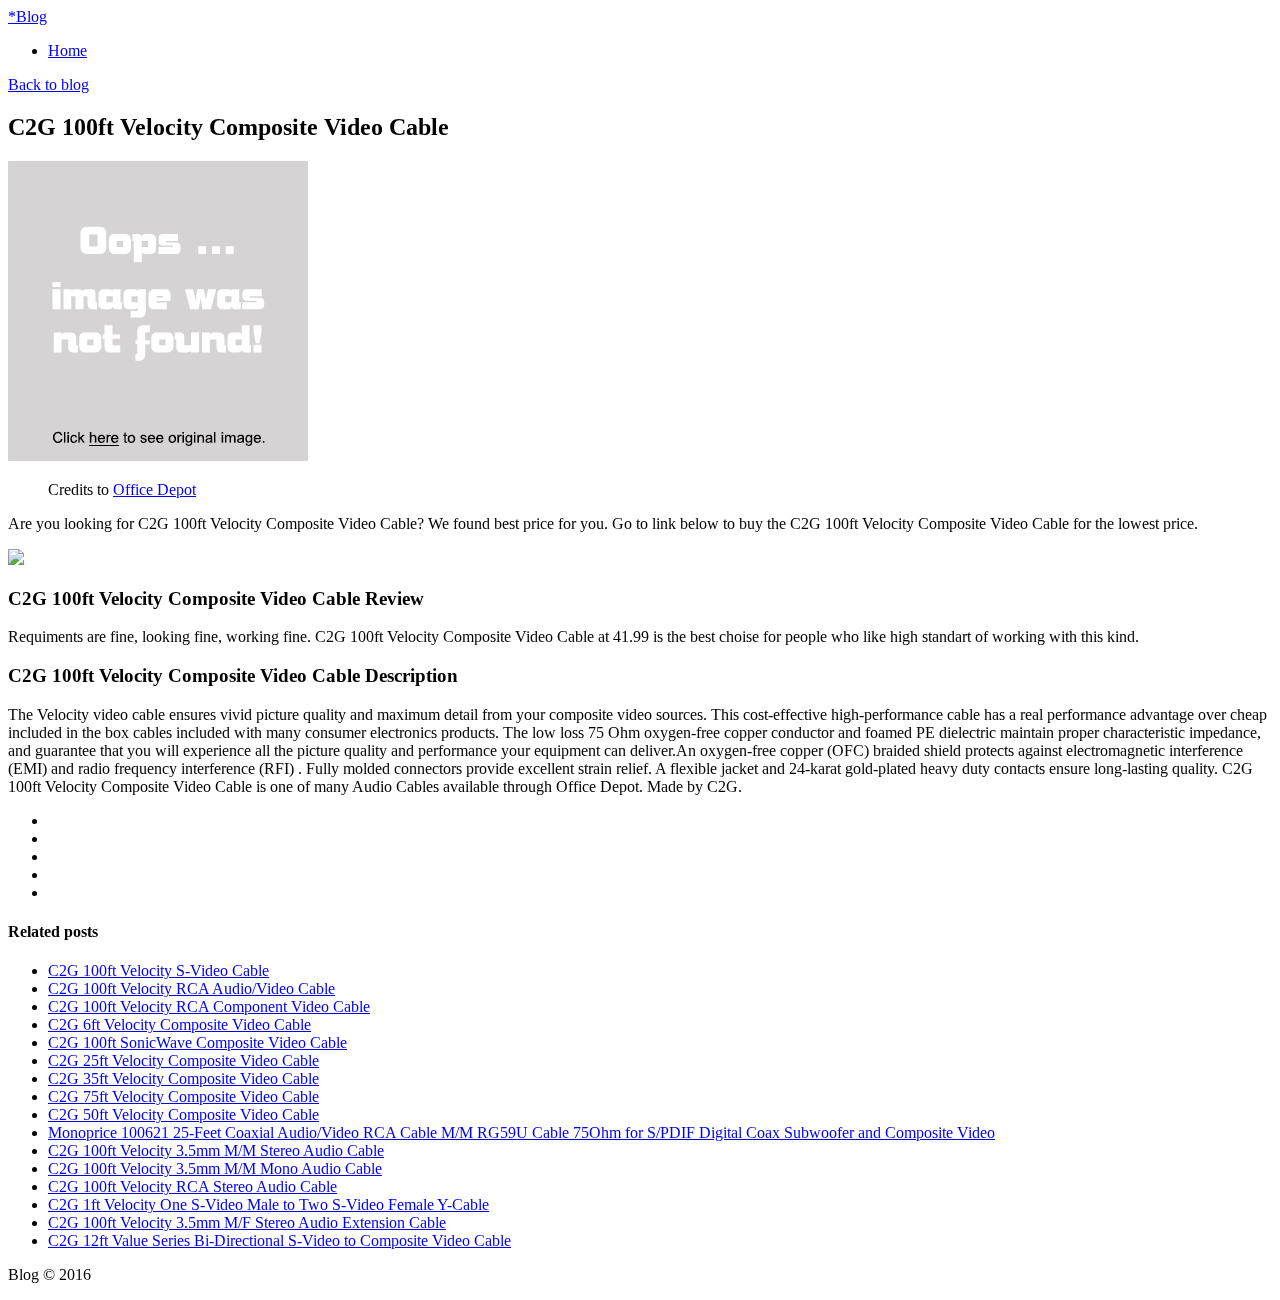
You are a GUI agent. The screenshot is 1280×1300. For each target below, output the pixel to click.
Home (67, 50)
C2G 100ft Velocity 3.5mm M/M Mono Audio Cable (215, 1168)
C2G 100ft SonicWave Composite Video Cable (197, 1042)
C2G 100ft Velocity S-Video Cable (158, 970)
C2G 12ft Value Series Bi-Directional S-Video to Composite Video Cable (279, 1240)
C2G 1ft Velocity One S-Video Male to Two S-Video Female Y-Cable (268, 1204)
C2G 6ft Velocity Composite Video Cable (179, 1024)
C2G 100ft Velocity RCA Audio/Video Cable (191, 988)
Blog (27, 16)
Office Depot (154, 489)
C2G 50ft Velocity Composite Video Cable (183, 1114)
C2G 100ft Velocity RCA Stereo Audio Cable (192, 1186)
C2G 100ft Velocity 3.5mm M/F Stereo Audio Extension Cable (247, 1222)
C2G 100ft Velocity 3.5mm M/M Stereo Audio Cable (216, 1150)
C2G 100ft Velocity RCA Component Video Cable (209, 1006)
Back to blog (48, 84)
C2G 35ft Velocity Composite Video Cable (183, 1078)
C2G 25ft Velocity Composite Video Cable (183, 1060)
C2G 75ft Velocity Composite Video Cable (183, 1096)
